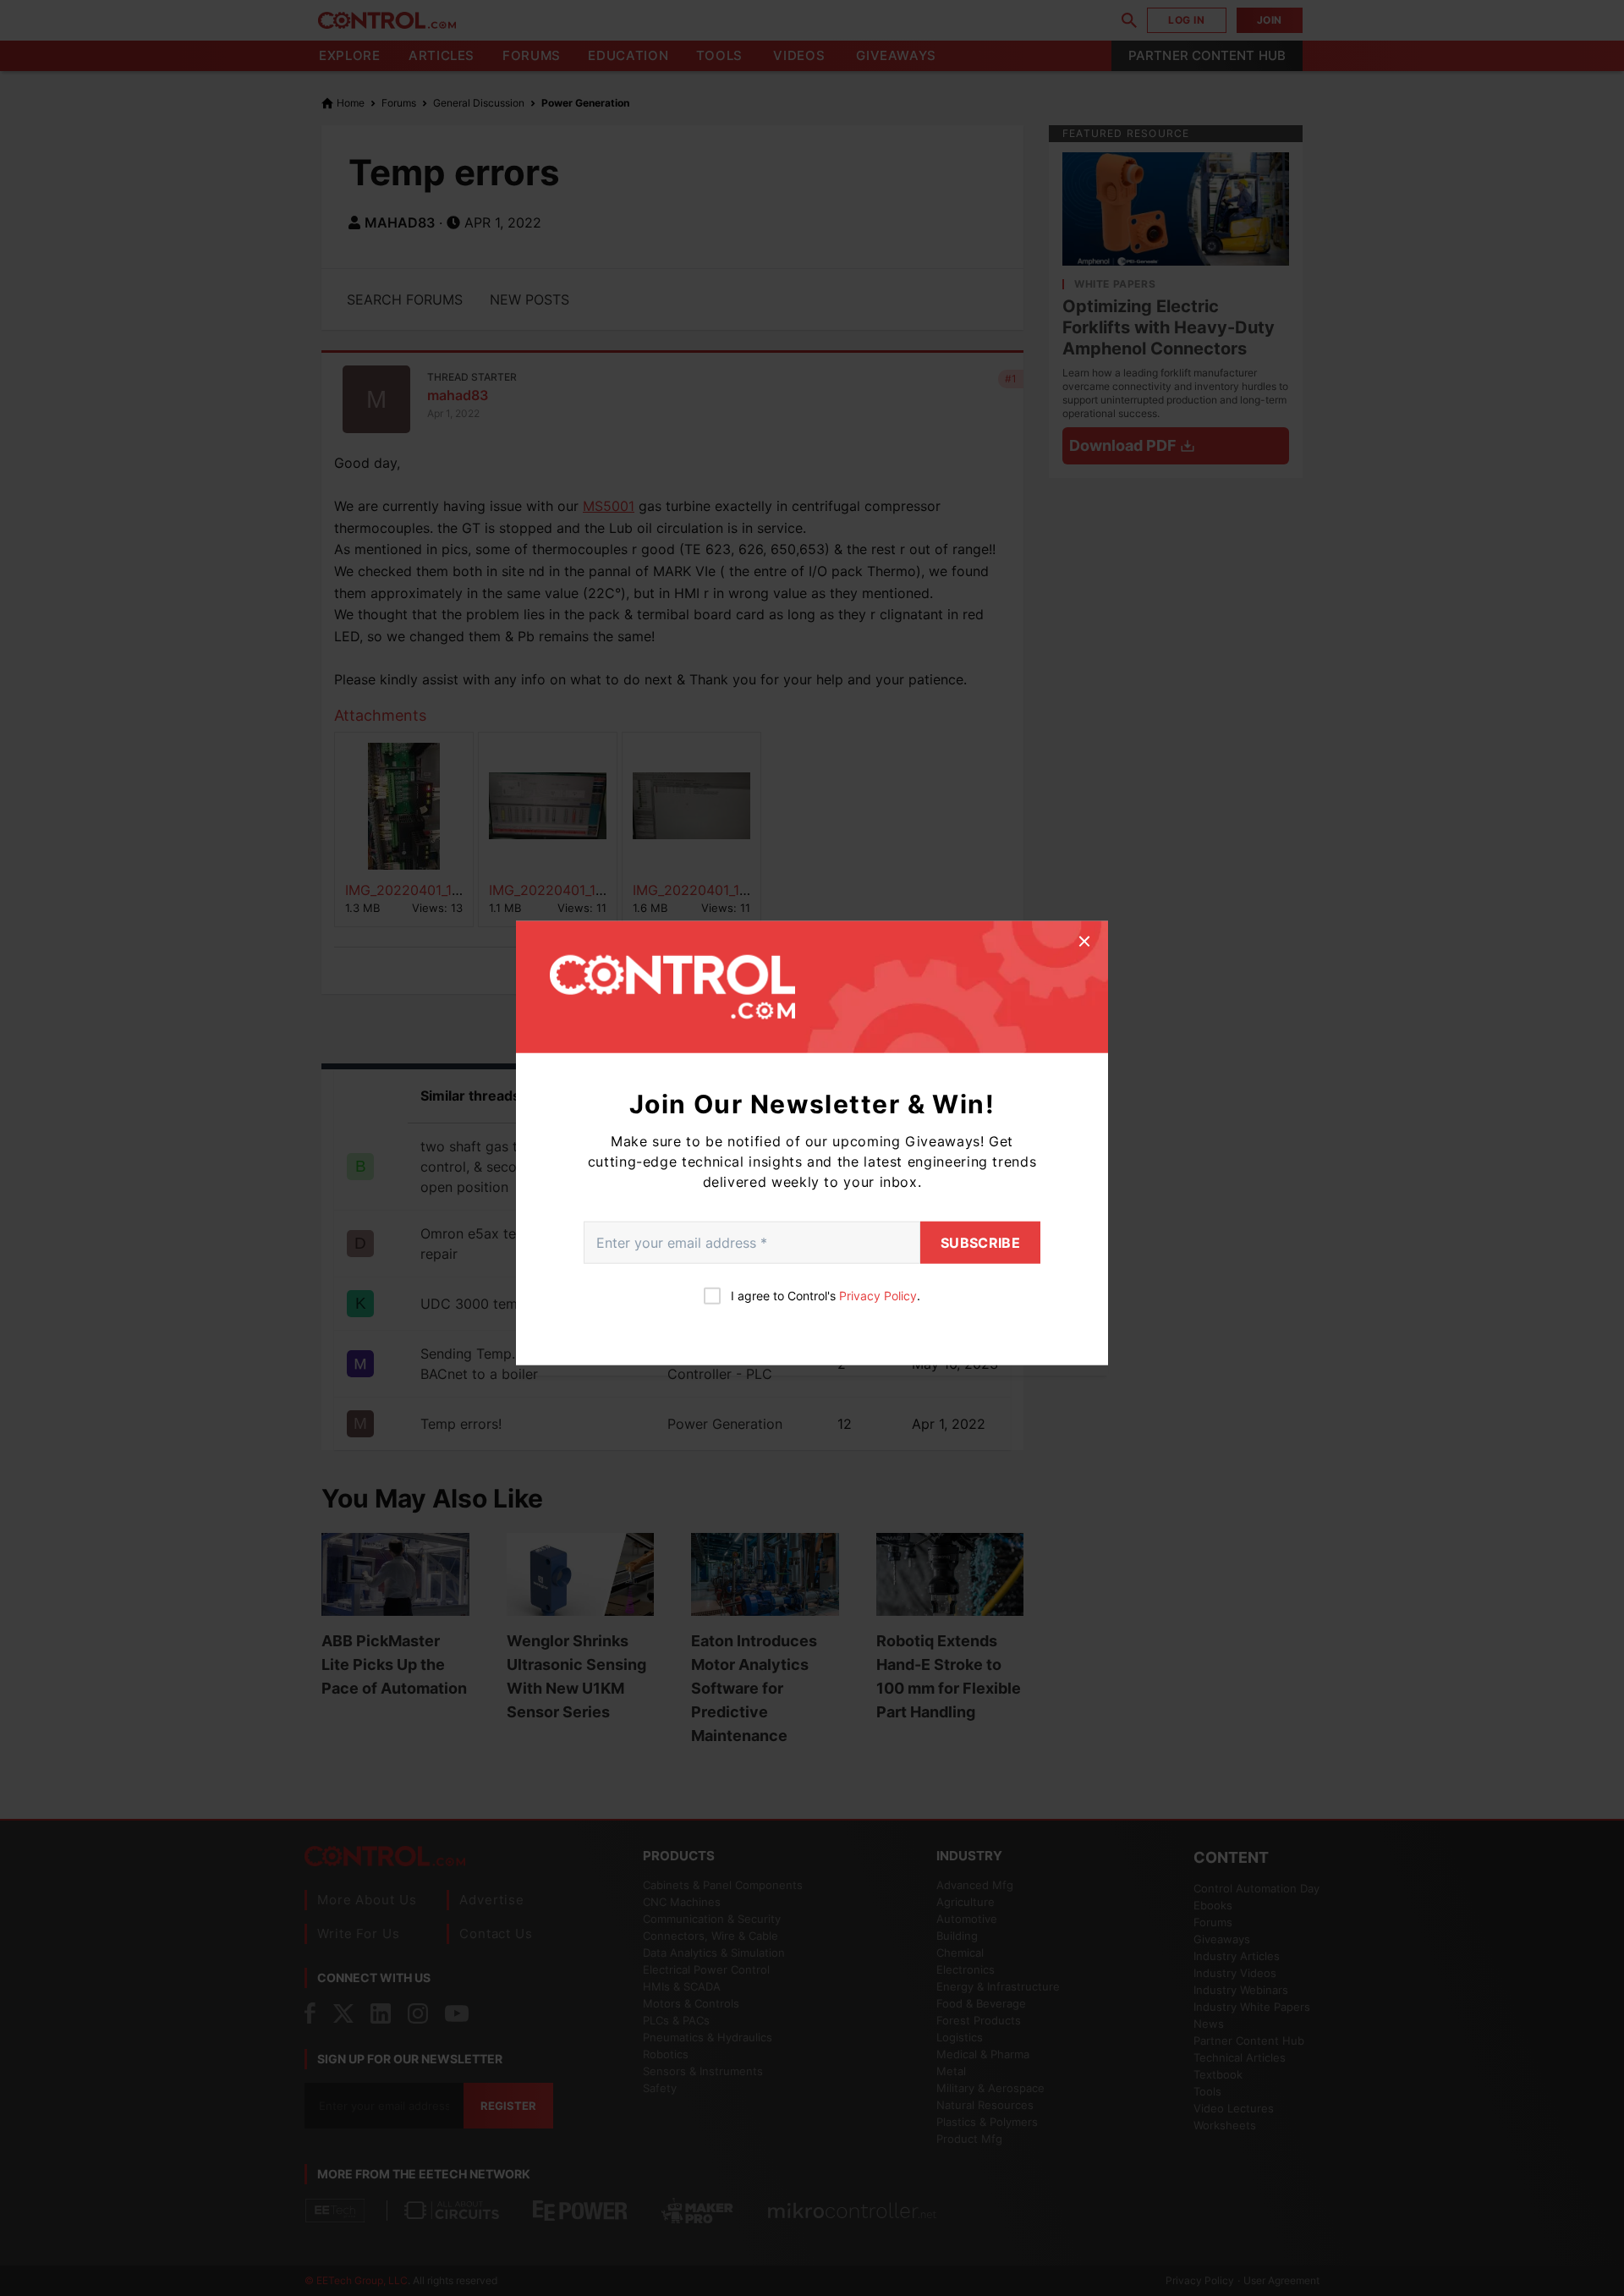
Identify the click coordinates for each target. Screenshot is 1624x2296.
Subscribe (980, 1242)
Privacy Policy (878, 1295)
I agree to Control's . (826, 1295)
